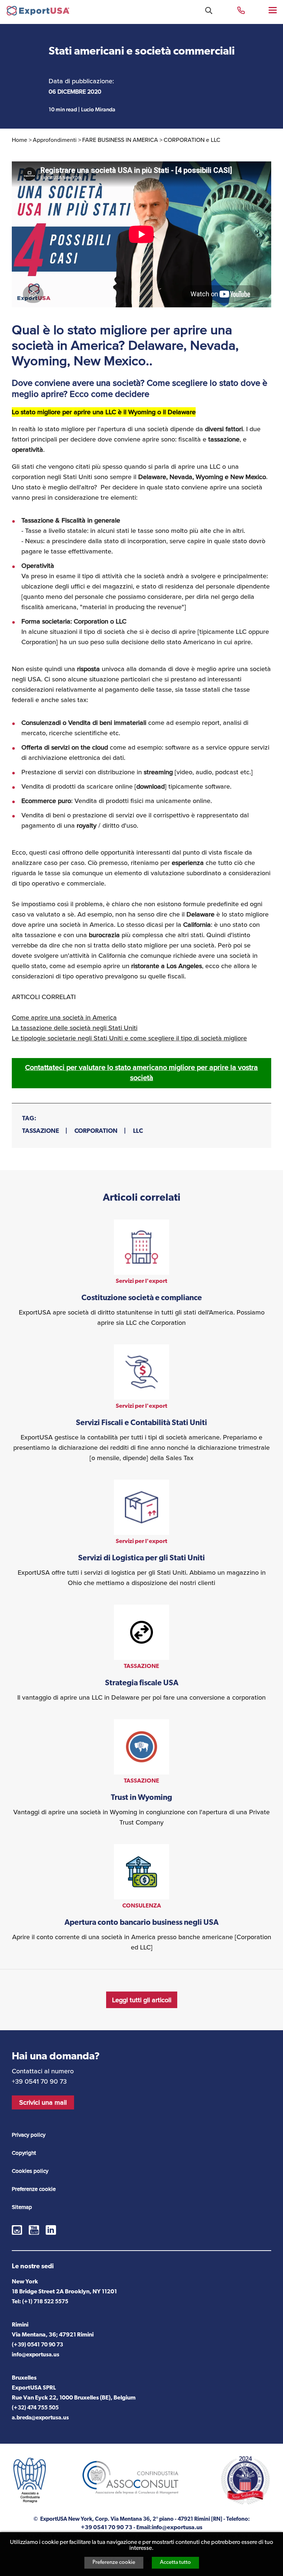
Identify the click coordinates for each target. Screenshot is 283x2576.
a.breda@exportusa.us (40, 2418)
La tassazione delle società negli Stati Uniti (75, 1028)
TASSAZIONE (41, 1131)
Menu (273, 10)
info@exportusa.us (36, 2355)
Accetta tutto (175, 2563)
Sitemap (22, 2207)
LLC (138, 1131)
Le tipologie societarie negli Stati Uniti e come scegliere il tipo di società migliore (129, 1038)
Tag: (29, 1119)
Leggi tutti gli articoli (142, 2000)
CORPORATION (96, 1131)
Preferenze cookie (114, 2563)
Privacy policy (29, 2135)
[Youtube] (34, 2230)
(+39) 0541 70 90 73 (37, 2345)
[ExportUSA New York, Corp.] (38, 12)
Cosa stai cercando (209, 11)
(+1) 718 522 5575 (45, 2302)
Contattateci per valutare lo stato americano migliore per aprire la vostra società (141, 1073)
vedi (141, 1274)
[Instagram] (17, 2230)
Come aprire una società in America (64, 1018)
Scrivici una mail (43, 2102)
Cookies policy (30, 2171)
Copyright (24, 2153)
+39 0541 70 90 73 (241, 10)
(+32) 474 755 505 (35, 2408)
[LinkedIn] (51, 2230)
